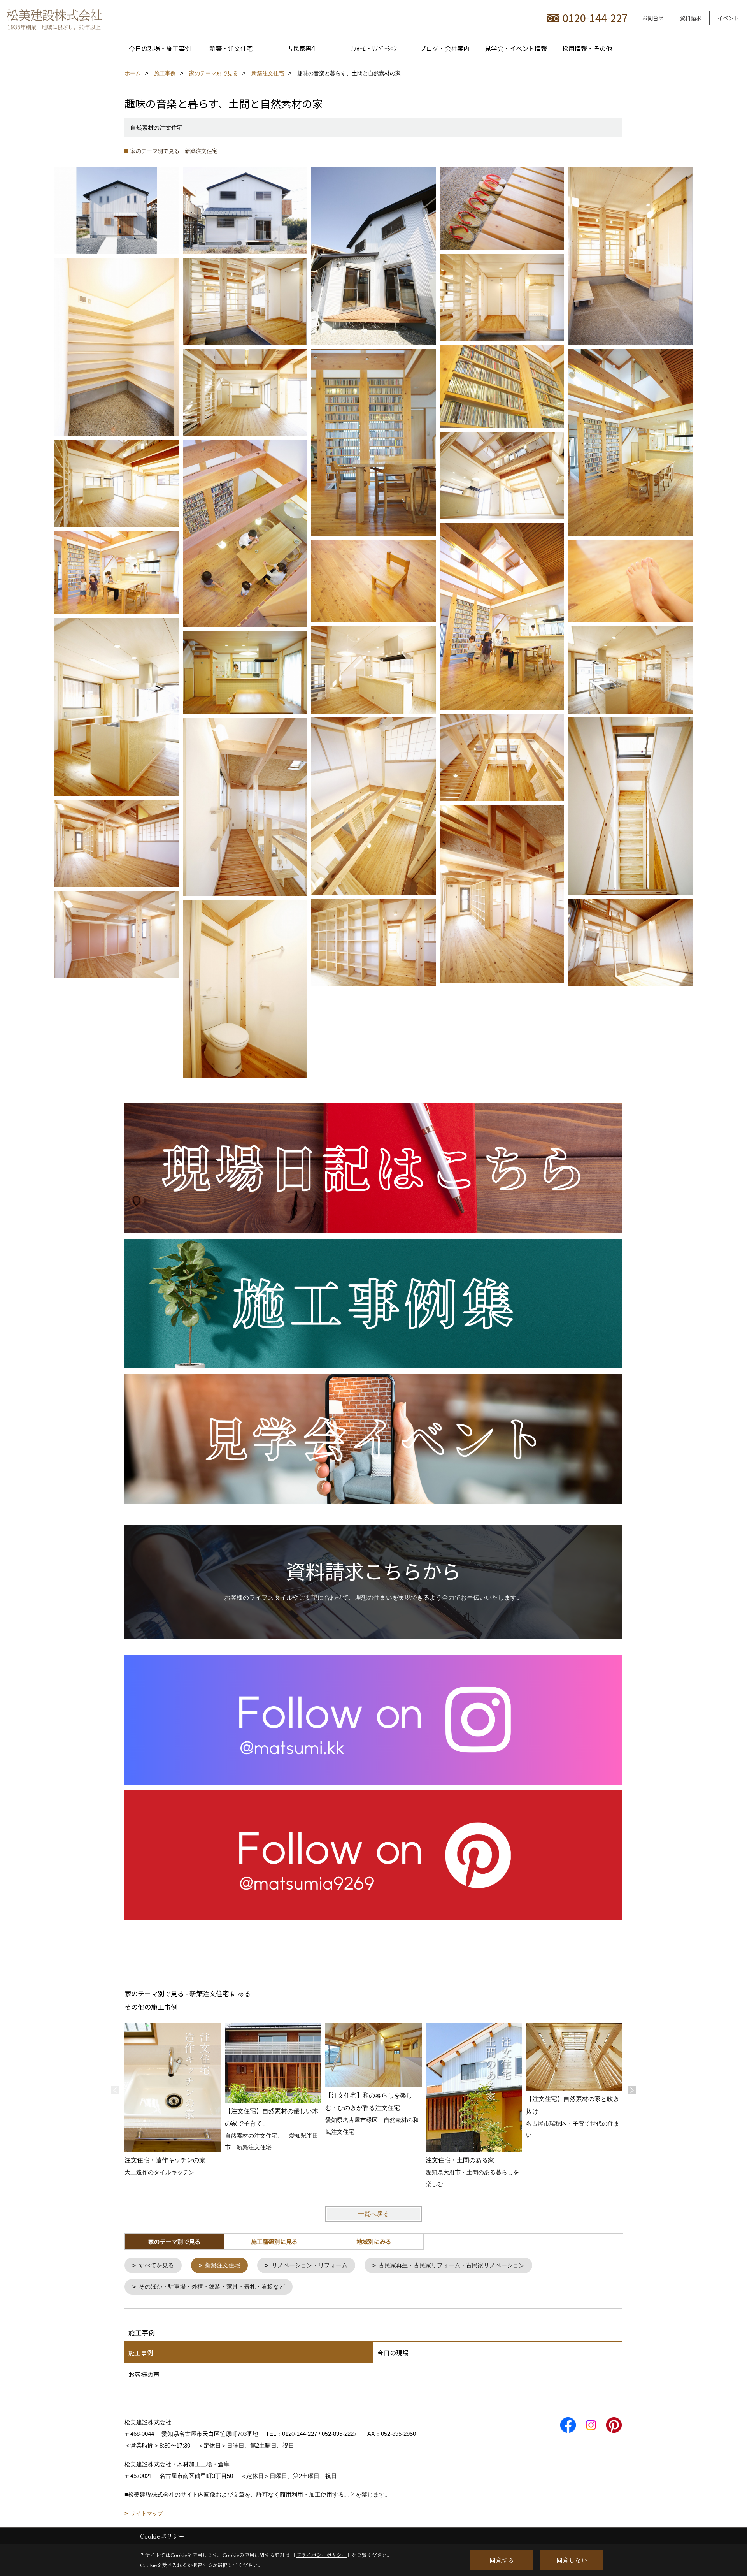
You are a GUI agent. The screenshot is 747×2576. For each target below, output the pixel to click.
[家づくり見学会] (373, 1439)
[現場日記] (373, 1167)
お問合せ (653, 18)
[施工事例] (373, 1303)
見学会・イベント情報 (516, 48)
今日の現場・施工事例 (160, 48)
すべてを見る (156, 2265)
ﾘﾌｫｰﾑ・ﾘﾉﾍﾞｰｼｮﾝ (373, 48)
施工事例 (141, 2353)
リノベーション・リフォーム (309, 2265)
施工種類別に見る (274, 2241)
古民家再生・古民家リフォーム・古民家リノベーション (452, 2265)
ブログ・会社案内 (445, 48)
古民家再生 (302, 48)
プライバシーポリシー (321, 2555)
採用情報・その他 (587, 48)
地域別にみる (374, 2241)
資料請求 (691, 18)
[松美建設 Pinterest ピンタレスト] (373, 1855)
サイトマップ (147, 2513)
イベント (728, 18)
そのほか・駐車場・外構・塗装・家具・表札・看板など (212, 2287)
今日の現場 (393, 2353)
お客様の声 (144, 2374)
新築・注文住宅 (231, 48)
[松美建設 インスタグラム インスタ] (373, 1719)
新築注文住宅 (223, 2265)
